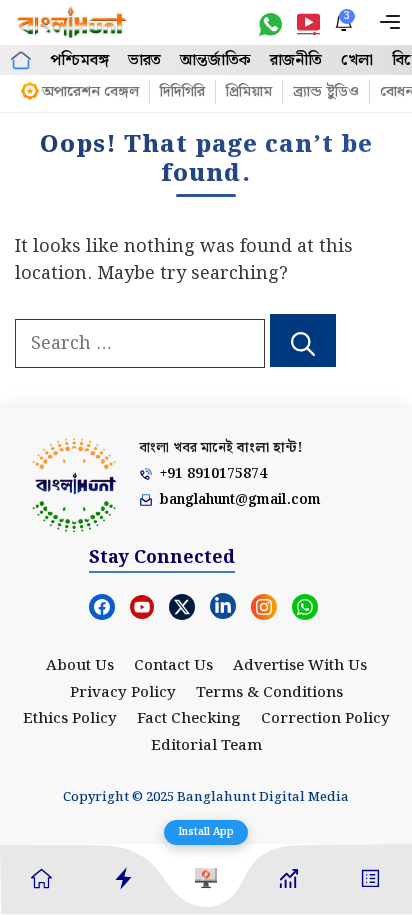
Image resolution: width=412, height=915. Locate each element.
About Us (80, 666)
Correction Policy (325, 719)
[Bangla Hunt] (72, 22)
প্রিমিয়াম (249, 92)
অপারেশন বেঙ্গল (90, 92)
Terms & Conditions (269, 693)
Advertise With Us (300, 666)
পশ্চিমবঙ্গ (79, 60)
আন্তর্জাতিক (215, 60)
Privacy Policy (123, 693)
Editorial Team (206, 746)
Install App (206, 832)
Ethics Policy (70, 719)
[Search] (303, 341)
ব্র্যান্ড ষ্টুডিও (326, 92)
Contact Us (173, 666)
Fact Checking (189, 719)
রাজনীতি (296, 60)
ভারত (144, 60)
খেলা (357, 60)
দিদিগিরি (182, 92)
